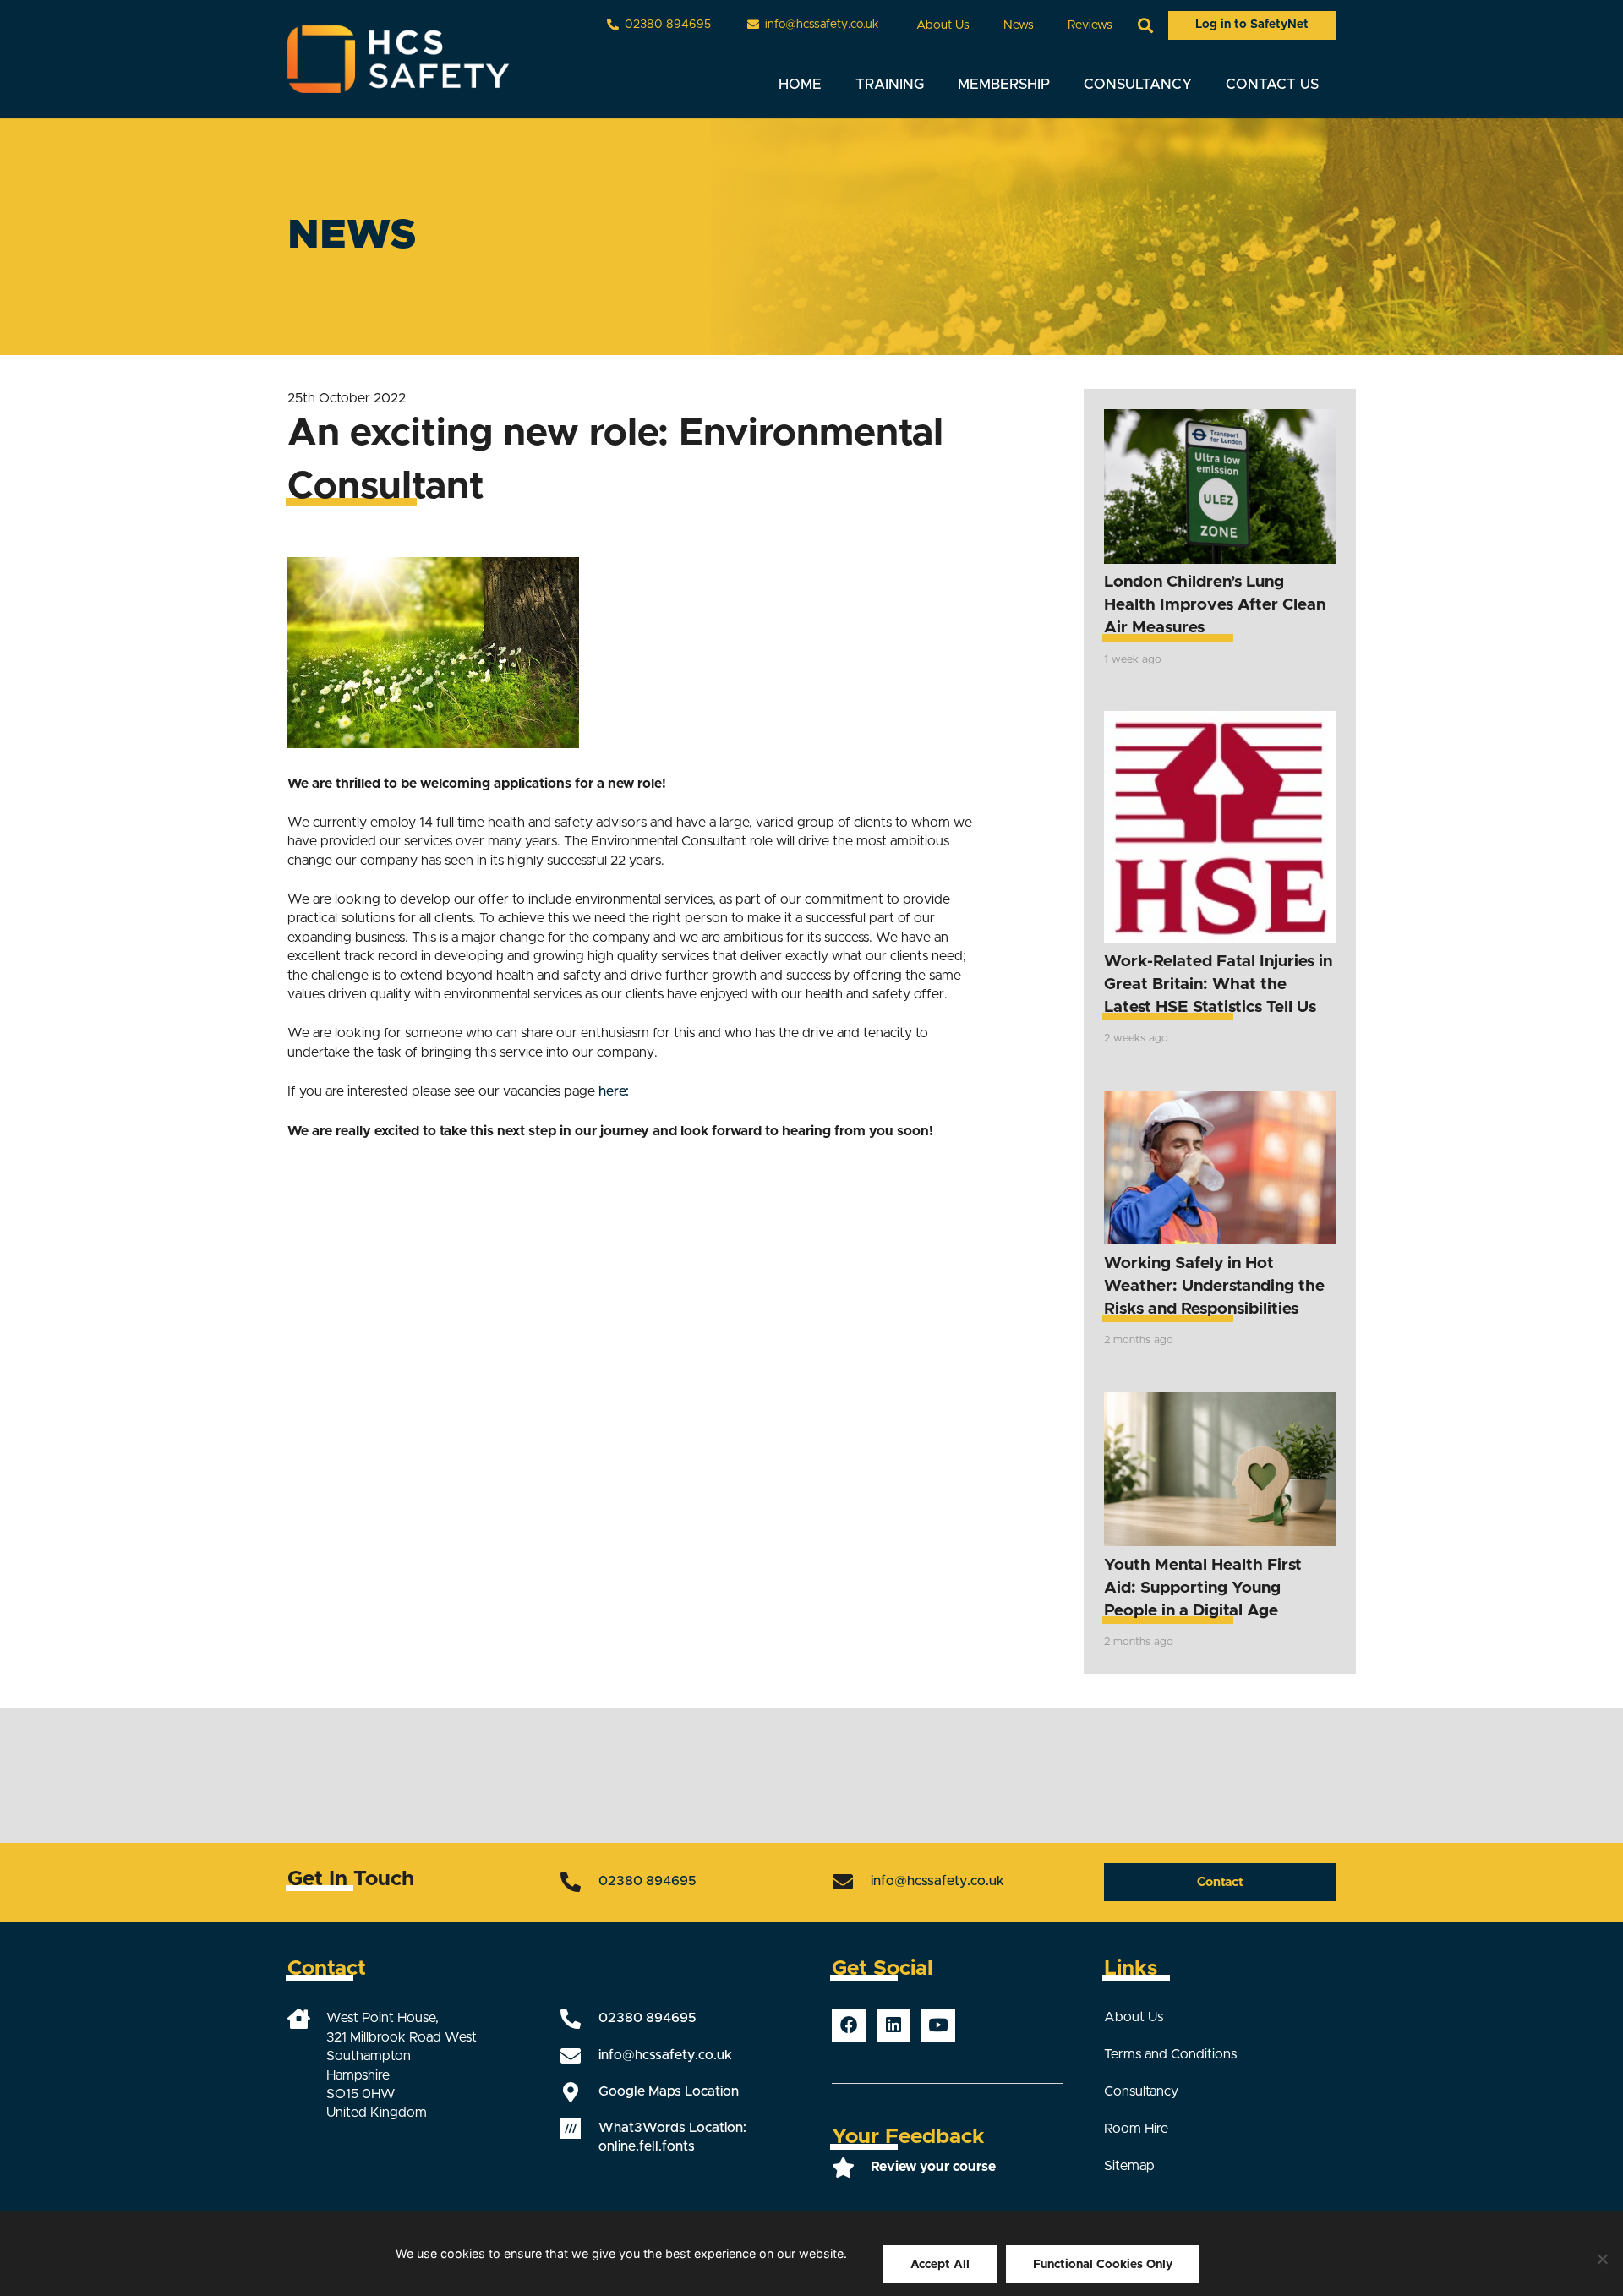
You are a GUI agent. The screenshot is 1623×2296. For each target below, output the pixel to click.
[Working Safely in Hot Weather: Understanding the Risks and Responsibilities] (1220, 1168)
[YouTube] (938, 2025)
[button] (981, 25)
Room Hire (1136, 2129)
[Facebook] (849, 2025)
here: (614, 1091)
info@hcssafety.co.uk (937, 1881)
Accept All (940, 2265)
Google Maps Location (669, 2091)
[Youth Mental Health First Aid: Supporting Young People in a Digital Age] (1220, 1470)
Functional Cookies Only (1103, 2265)
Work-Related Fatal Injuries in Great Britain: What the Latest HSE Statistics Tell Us (1218, 984)
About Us (1134, 2017)
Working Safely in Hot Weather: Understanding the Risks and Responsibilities (1214, 1286)
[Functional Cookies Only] (1602, 2259)
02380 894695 (648, 1881)
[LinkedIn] (893, 2025)
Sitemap (1129, 2166)
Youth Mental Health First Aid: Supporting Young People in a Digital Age (1203, 1588)
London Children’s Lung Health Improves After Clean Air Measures (1215, 605)
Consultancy (1141, 2091)
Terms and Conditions (1170, 2054)
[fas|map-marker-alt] (579, 2092)
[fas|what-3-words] (579, 2129)
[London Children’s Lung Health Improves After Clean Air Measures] (1220, 487)
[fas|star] (851, 2168)
